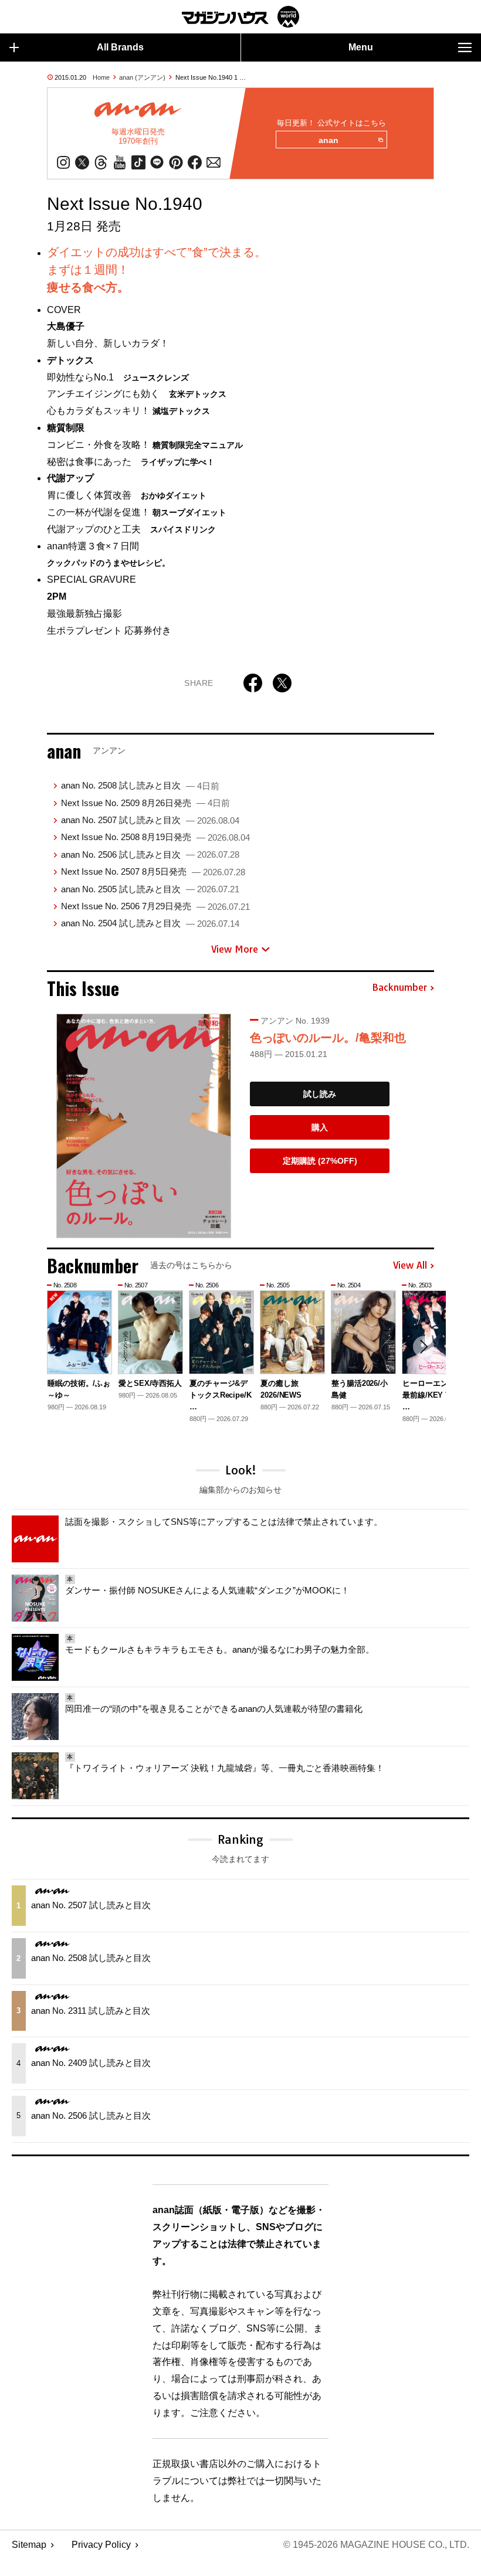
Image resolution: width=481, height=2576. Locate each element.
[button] (424, 1347)
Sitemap (29, 2545)
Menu (361, 47)
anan (328, 140)
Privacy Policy (101, 2545)
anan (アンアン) (142, 77)
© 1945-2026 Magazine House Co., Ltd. (376, 2545)
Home (101, 77)
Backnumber (399, 988)
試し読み (320, 1094)
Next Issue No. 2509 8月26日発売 (145, 803)
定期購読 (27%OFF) (320, 1161)
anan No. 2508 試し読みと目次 (140, 785)
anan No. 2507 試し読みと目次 (150, 820)
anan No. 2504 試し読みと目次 (150, 923)
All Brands (120, 47)
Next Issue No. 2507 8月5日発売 (153, 871)
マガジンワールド (240, 17)
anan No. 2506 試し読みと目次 (150, 854)
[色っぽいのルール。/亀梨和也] (144, 1126)
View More (235, 949)
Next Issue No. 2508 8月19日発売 (155, 837)
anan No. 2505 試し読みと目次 (150, 889)
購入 (320, 1127)
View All (410, 1266)
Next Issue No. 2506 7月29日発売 (155, 906)
